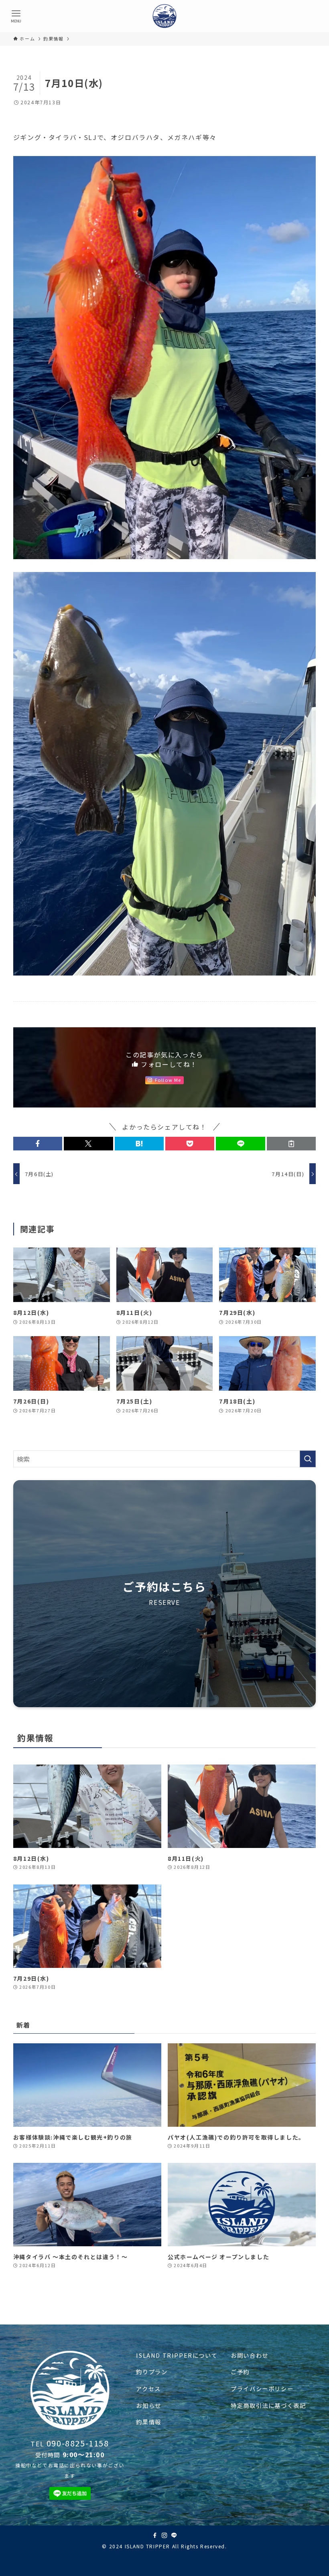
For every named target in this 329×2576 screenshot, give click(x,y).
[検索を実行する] (308, 1459)
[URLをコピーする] (291, 1144)
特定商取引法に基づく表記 (268, 2405)
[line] (174, 2535)
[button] (38, 1144)
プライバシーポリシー (262, 2388)
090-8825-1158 (78, 2443)
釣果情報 (148, 2422)
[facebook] (155, 2535)
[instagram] (164, 2535)
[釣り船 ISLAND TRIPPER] (164, 16)
